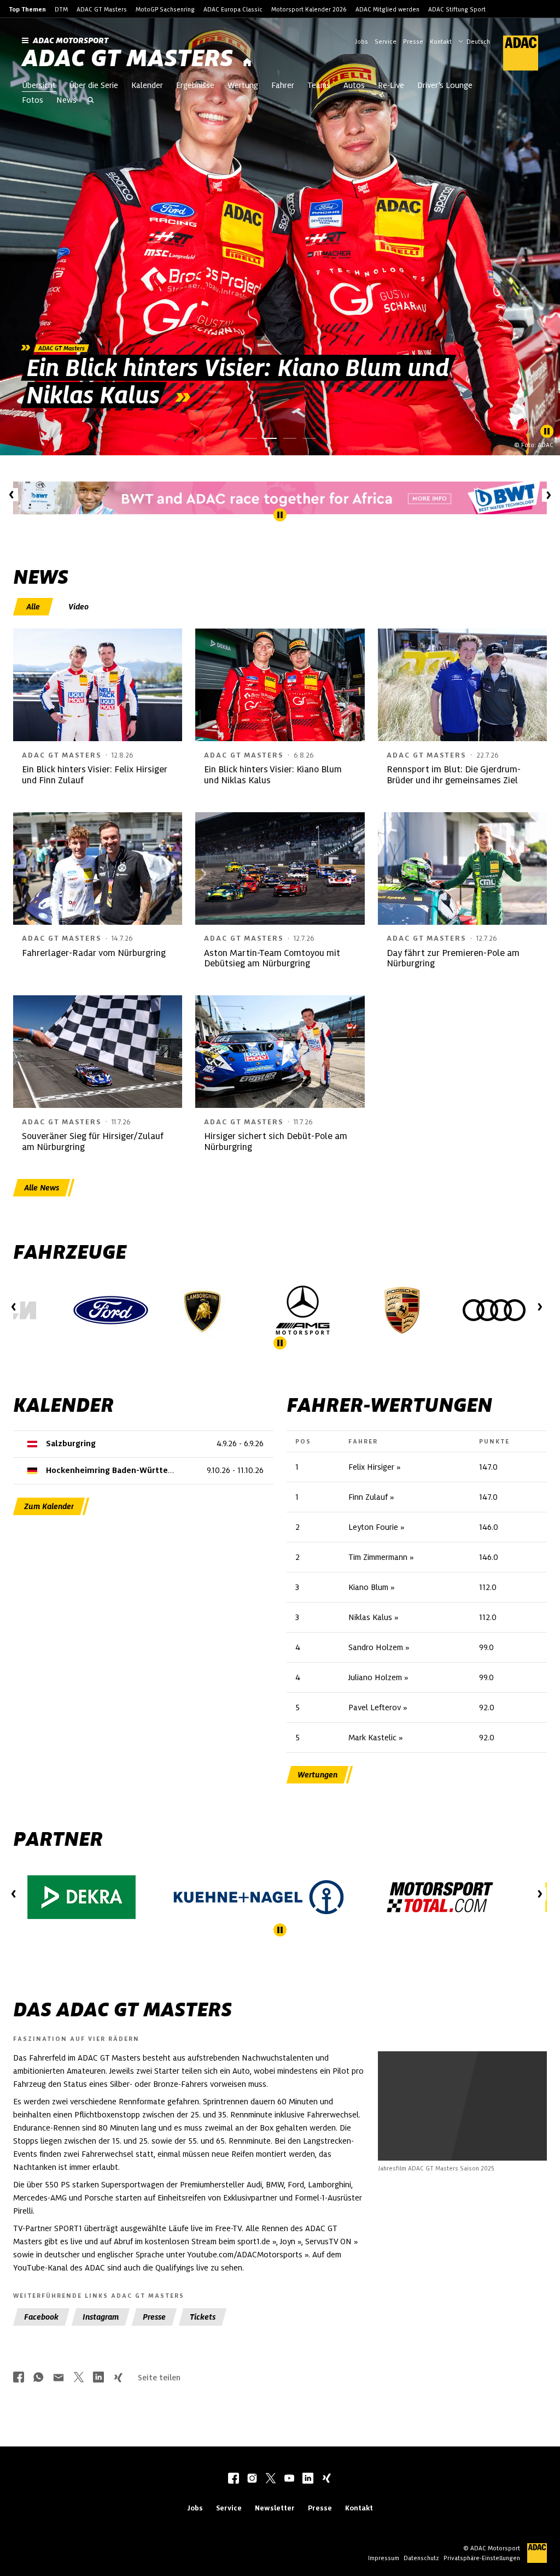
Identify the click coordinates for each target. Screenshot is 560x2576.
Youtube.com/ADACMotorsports (245, 2255)
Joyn (288, 2241)
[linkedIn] (308, 2479)
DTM (61, 9)
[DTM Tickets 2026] (280, 498)
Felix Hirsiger (371, 1467)
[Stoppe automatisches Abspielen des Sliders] (547, 431)
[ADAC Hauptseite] (514, 53)
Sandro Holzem (376, 1647)
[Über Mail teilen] (59, 2378)
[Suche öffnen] (91, 101)
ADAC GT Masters (102, 9)
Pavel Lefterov (375, 1707)
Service (386, 42)
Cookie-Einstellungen (492, 2133)
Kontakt (441, 42)
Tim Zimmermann (378, 1557)
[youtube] (289, 2479)
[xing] (326, 2479)
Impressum (384, 2558)
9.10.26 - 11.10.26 (235, 1470)
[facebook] (234, 2479)
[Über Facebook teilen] (19, 2378)
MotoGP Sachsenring (165, 9)
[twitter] (271, 2479)
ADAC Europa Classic (233, 9)
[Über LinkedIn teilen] (98, 2378)
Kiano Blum (368, 1587)
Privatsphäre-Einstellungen (482, 2558)
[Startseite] (247, 63)
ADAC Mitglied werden (387, 9)
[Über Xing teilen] (118, 2378)
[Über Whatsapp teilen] (38, 2378)
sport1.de (254, 2241)
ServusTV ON (328, 2241)
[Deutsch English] (474, 40)
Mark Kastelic (372, 1738)
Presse (413, 42)
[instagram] (252, 2479)
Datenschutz (421, 2558)
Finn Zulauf (368, 1497)
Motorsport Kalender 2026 (309, 9)
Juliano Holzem (375, 1677)
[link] (280, 237)
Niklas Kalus (370, 1617)
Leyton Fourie (373, 1527)
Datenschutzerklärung (500, 2139)
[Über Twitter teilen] (79, 2378)
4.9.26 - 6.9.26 (240, 1444)
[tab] (34, 607)
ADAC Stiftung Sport (457, 9)
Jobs (361, 42)
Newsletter (275, 2508)
